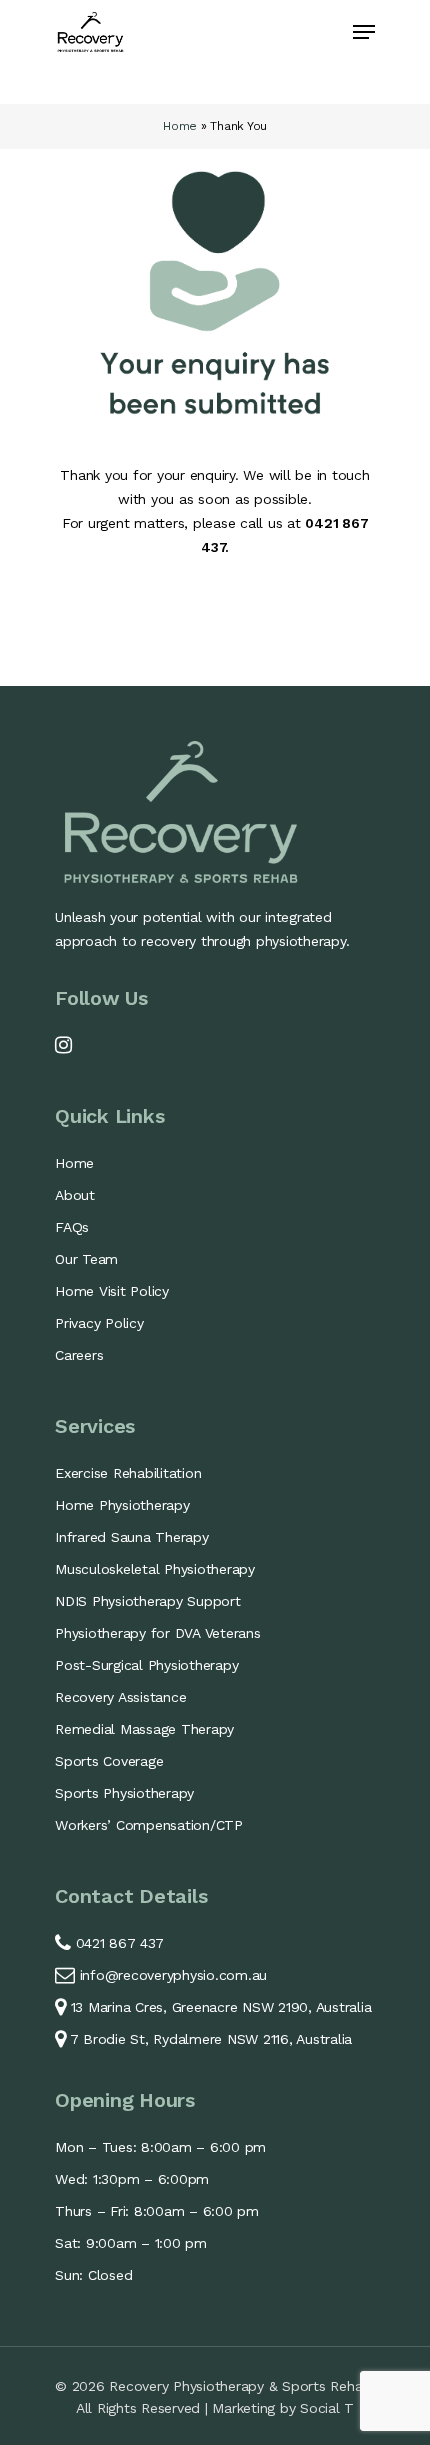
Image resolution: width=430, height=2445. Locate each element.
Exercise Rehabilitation (128, 1473)
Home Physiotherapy (122, 1505)
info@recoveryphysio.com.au (174, 1975)
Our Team (86, 1259)
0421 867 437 (117, 1943)
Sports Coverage (109, 1761)
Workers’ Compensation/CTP (149, 1825)
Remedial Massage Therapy (144, 1729)
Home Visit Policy (112, 1291)
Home (180, 126)
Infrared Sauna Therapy (132, 1537)
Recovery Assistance (120, 1697)
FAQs (72, 1227)
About (75, 1195)
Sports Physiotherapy (124, 1793)
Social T (327, 2408)
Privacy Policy (99, 1323)
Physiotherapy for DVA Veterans (158, 1633)
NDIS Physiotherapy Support (148, 1601)
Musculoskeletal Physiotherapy (155, 1569)
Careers (79, 1355)
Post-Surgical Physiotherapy (146, 1665)
